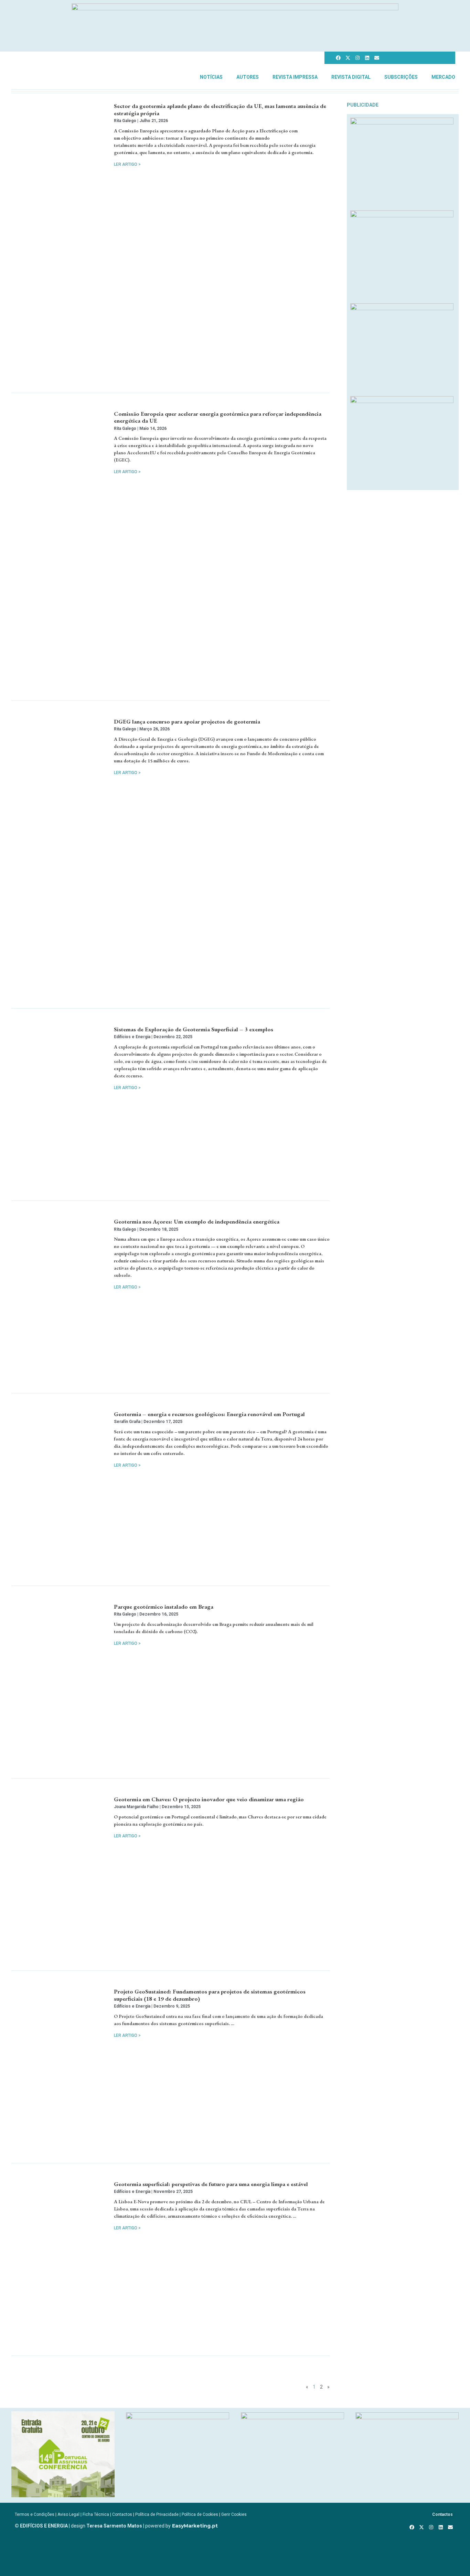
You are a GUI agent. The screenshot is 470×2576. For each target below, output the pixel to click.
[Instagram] (357, 58)
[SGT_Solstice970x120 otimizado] (235, 8)
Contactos (122, 2514)
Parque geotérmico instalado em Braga (164, 1607)
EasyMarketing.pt (194, 2526)
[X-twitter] (348, 58)
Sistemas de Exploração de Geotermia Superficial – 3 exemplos (194, 1029)
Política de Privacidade (157, 2514)
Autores (248, 77)
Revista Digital (351, 77)
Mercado (443, 77)
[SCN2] (407, 2417)
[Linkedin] (367, 58)
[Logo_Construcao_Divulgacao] (292, 2417)
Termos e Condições (35, 2514)
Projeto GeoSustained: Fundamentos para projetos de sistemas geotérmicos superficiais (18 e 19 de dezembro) (210, 1995)
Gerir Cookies (234, 2514)
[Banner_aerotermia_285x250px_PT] (402, 401)
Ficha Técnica (96, 2514)
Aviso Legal (68, 2514)
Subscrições (401, 77)
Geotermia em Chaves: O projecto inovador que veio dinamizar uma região (209, 1799)
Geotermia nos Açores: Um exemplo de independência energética (197, 1221)
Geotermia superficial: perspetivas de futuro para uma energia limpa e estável (211, 2184)
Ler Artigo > (127, 164)
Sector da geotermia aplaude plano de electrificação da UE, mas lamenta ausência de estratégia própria (220, 109)
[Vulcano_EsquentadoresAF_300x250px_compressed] (402, 122)
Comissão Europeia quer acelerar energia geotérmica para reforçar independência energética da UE (218, 417)
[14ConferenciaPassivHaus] (63, 2495)
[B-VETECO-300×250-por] (178, 2417)
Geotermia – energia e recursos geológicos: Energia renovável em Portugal (209, 1414)
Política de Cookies (200, 2514)
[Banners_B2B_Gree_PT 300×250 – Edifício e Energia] (402, 308)
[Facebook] (338, 58)
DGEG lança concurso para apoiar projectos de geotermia (188, 721)
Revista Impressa (295, 77)
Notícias (211, 77)
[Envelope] (377, 58)
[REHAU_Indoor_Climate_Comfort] (402, 215)
